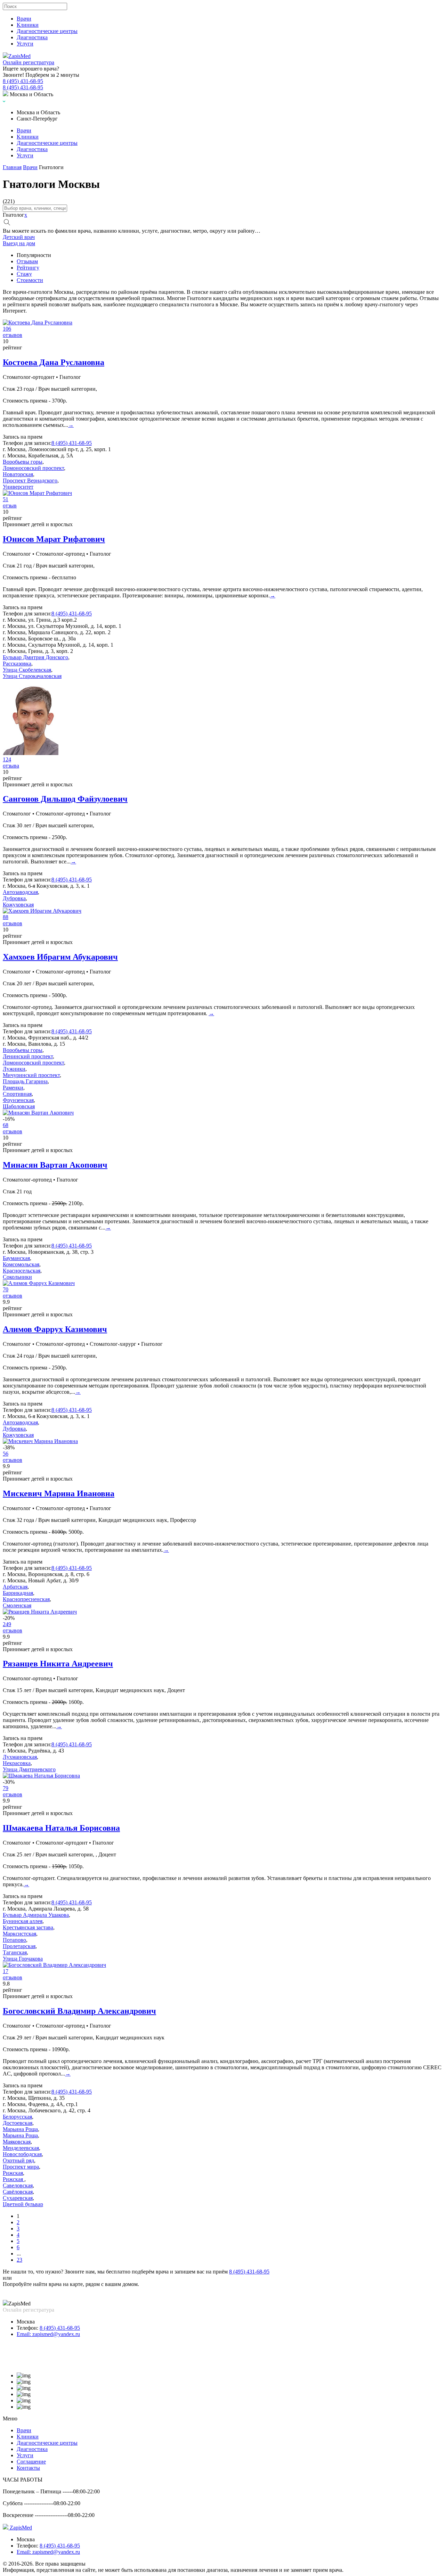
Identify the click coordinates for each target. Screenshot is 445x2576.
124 (7, 759)
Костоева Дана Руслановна (54, 362)
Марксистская (19, 1934)
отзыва (11, 766)
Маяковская (17, 2142)
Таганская (15, 1952)
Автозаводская (20, 892)
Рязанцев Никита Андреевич (58, 1664)
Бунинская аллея (23, 1921)
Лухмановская (20, 1757)
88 (6, 917)
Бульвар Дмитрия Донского (35, 657)
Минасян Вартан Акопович (55, 1165)
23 (19, 2260)
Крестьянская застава (28, 1927)
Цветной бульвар (23, 2204)
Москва (26, 2322)
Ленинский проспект (28, 1056)
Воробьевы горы (23, 462)
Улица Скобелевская (27, 670)
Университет (18, 487)
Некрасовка (17, 1763)
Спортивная (17, 1094)
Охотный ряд (18, 2160)
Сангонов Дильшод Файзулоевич (65, 799)
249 (7, 1624)
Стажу (24, 274)
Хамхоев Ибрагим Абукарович (60, 957)
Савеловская (18, 2185)
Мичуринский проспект (31, 1075)
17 (6, 1971)
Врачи (24, 19)
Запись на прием (23, 437)
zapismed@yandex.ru (48, 2334)
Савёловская (18, 2192)
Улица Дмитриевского (29, 1769)
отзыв (10, 506)
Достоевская (18, 2123)
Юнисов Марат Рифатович (54, 539)
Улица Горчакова (23, 1959)
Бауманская (16, 1258)
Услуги (25, 44)
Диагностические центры (47, 31)
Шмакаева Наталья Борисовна (61, 1828)
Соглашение (31, 2462)
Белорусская (17, 2117)
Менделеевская (21, 2148)
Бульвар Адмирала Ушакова (36, 1915)
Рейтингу (28, 268)
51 (6, 499)
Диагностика (32, 37)
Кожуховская (18, 905)
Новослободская (22, 2154)
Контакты (28, 2468)
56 (6, 1454)
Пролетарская (19, 1946)
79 (6, 1788)
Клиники (28, 25)
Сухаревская (18, 2198)
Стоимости (30, 280)
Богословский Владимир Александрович (79, 2011)
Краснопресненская (26, 1599)
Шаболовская (19, 1106)
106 (7, 329)
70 (6, 1289)
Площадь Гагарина (25, 1081)
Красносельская (22, 1271)
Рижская (13, 2173)
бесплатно (64, 577)
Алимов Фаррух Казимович (55, 1329)
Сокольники (17, 1277)
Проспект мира (21, 2167)
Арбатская (15, 1587)
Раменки (13, 1088)
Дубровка (14, 898)
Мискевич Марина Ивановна (59, 1493)
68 (6, 1125)
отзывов (13, 335)
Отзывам (27, 261)
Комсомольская (21, 1264)
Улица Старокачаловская (32, 676)
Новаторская (18, 474)
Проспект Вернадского (30, 481)
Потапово (14, 1940)
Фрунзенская (18, 1100)
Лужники (14, 1069)
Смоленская (17, 1605)
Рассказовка (17, 664)
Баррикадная (18, 1593)
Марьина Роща (20, 2129)
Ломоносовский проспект (33, 468)
